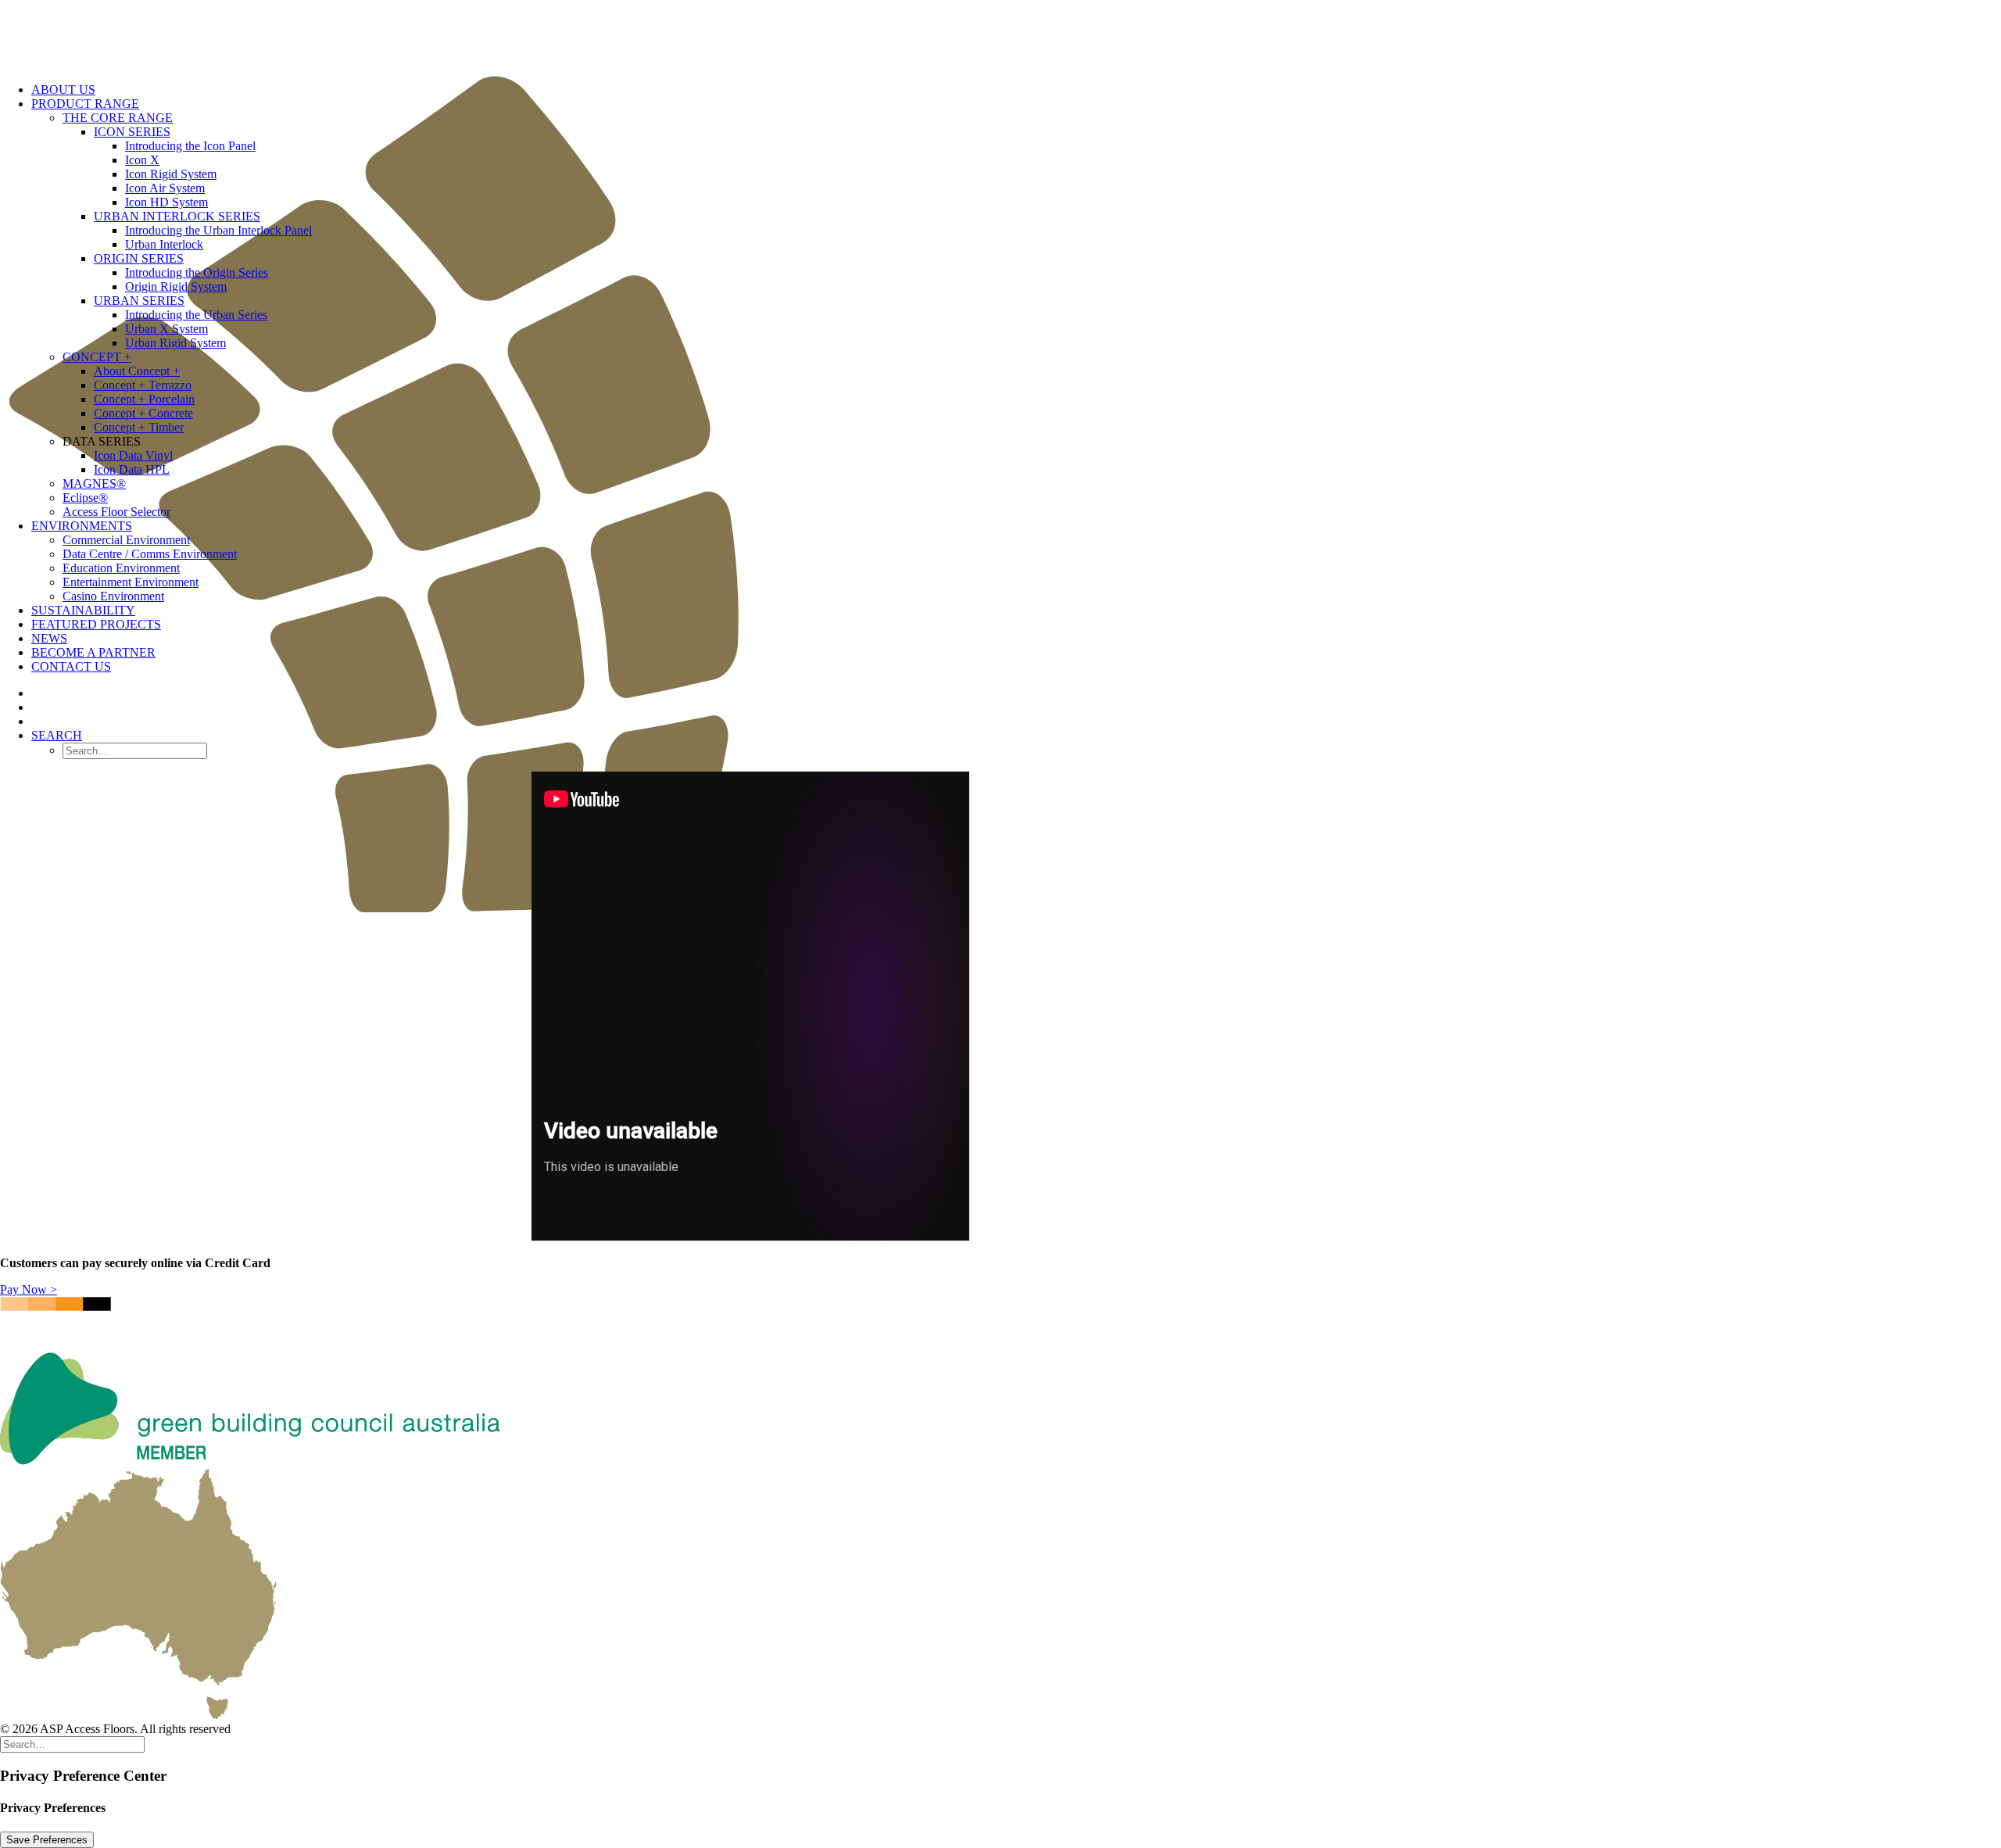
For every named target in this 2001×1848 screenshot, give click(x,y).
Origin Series (139, 258)
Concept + (97, 357)
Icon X (142, 160)
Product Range (85, 104)
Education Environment (121, 568)
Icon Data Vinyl (133, 455)
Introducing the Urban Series (196, 315)
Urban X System (166, 329)
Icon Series (132, 132)
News (49, 638)
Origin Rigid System (176, 287)
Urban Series (139, 301)
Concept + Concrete (143, 413)
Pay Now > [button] (29, 1289)
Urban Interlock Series (177, 216)
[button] (57, 735)
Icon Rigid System (171, 174)
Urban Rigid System (175, 343)
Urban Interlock (164, 244)
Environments (82, 526)
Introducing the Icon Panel (190, 146)
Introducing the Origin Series (197, 272)
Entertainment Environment (131, 582)
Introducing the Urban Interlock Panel (218, 230)
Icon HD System (166, 202)
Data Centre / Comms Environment (150, 554)
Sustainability (83, 610)
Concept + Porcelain (144, 399)
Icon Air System (165, 188)
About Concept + (137, 371)
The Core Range (118, 118)
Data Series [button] (102, 441)
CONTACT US (71, 666)
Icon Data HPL (132, 469)
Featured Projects (96, 624)
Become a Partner (93, 652)
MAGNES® (94, 483)
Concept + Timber (139, 427)
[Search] (72, 1744)
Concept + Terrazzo (143, 385)
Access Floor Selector (116, 512)
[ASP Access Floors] (1000, 35)
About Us (63, 90)
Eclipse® (85, 498)
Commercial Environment (126, 540)
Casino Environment (113, 596)
